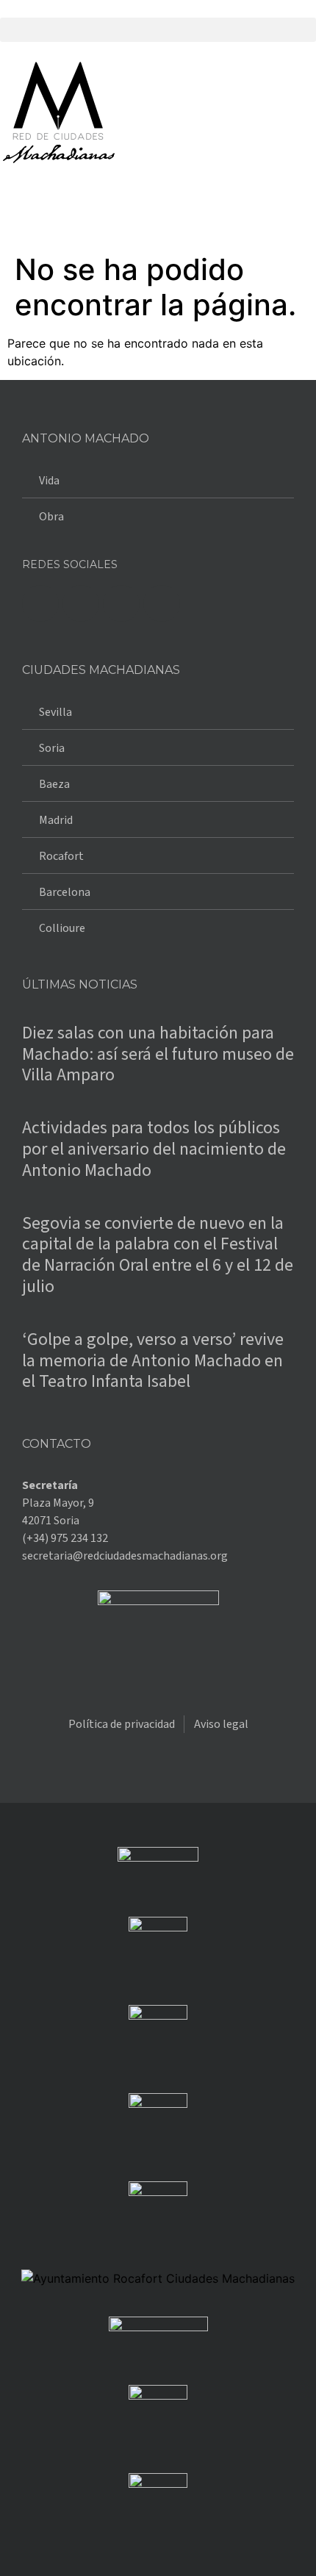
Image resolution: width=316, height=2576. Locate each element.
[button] (158, 30)
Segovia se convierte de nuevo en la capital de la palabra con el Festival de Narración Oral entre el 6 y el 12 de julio (158, 1255)
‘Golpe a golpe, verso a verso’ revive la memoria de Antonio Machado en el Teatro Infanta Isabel (153, 1361)
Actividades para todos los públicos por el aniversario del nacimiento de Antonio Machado (154, 1149)
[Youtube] (162, 603)
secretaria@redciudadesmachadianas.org (125, 1556)
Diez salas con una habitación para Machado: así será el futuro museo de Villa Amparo (158, 1054)
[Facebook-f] (40, 603)
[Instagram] (121, 603)
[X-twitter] (81, 603)
